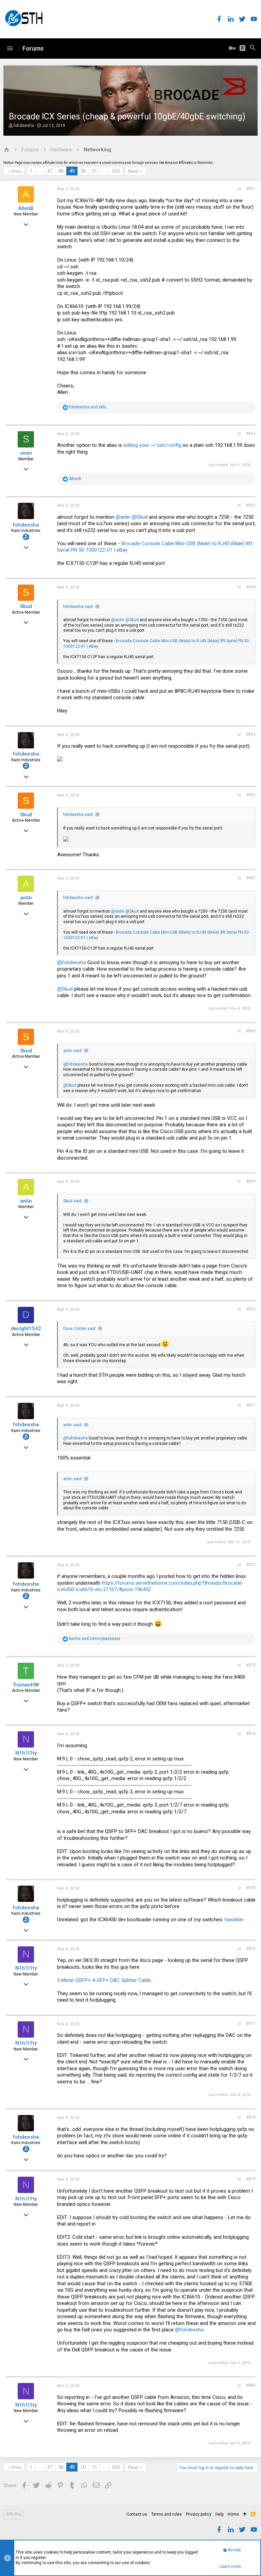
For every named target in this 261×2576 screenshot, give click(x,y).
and (88, 407)
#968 (251, 1031)
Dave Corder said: (80, 1329)
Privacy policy (199, 2514)
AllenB (26, 208)
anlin (26, 898)
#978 (251, 2117)
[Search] (253, 49)
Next (133, 171)
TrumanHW (26, 1685)
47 (50, 171)
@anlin (123, 517)
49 (72, 171)
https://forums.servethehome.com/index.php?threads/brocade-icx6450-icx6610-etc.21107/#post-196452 (150, 1586)
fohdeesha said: (79, 607)
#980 (251, 2385)
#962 (251, 434)
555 (116, 171)
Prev (16, 171)
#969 (251, 1181)
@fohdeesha (72, 962)
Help (220, 2514)
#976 (251, 1949)
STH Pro (13, 2514)
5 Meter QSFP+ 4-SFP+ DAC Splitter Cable (104, 1980)
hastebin (234, 1920)
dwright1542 (26, 1329)
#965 (251, 734)
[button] (10, 49)
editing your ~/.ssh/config (152, 445)
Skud (26, 606)
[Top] (245, 2515)
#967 (251, 878)
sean (26, 453)
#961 (251, 189)
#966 (251, 795)
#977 (251, 2024)
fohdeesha (24, 126)
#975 (251, 1888)
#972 (251, 1565)
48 (61, 171)
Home (233, 2514)
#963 (251, 505)
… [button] (40, 171)
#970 (251, 1309)
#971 (251, 1405)
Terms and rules (167, 2514)
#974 (251, 1734)
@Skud (140, 517)
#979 (251, 2179)
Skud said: (73, 1201)
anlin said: (73, 1051)
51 (94, 171)
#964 (251, 587)
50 (83, 171)
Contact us (137, 2514)
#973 (251, 1665)
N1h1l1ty (26, 1753)
